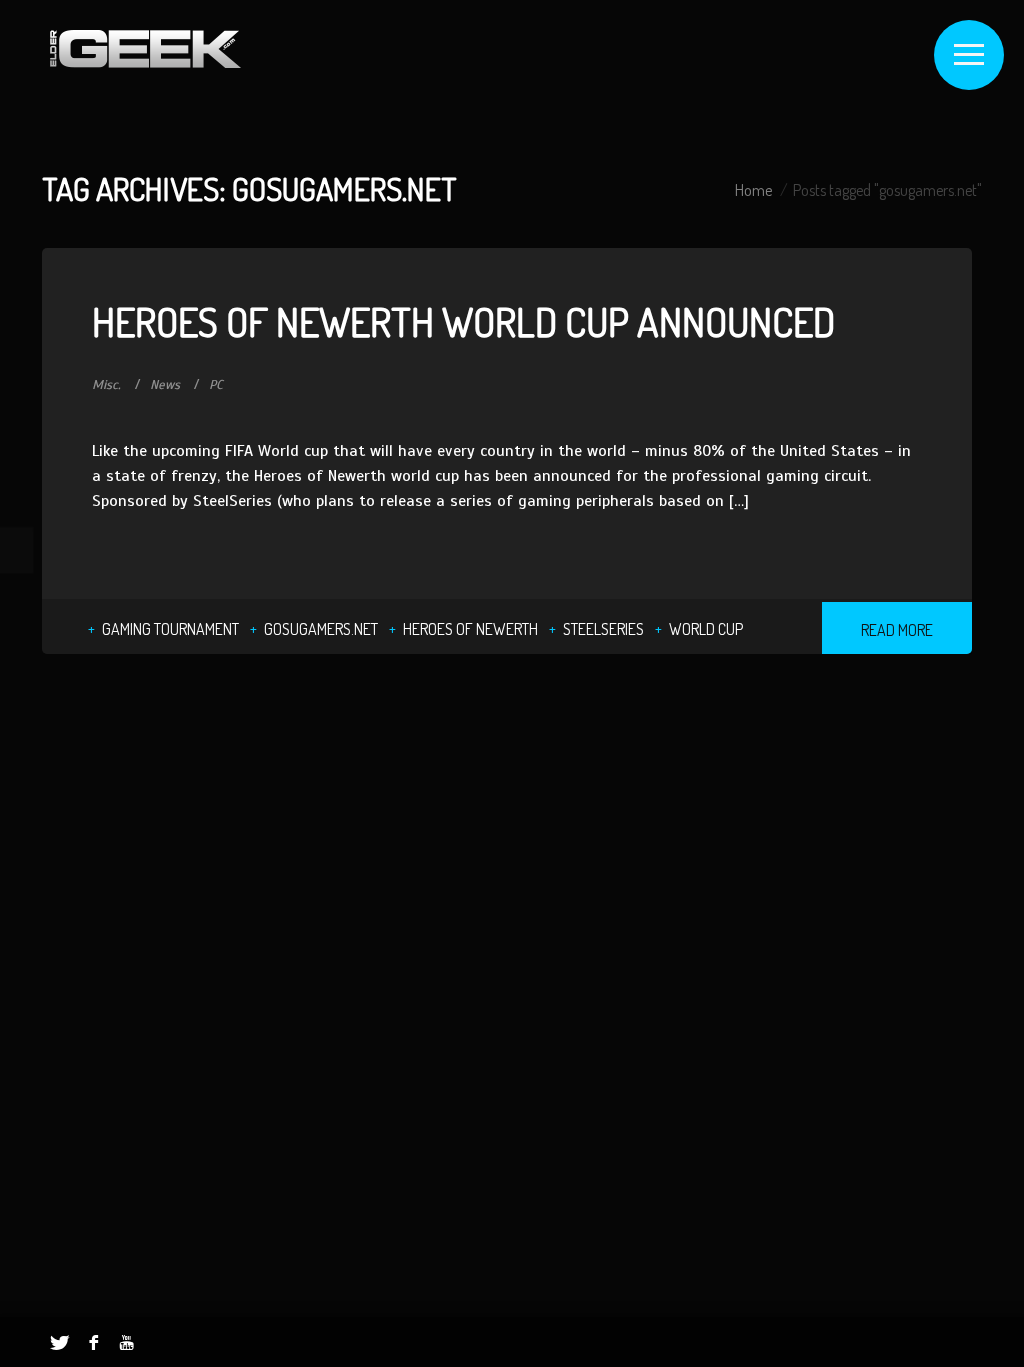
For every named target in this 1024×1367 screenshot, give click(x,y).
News (165, 385)
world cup (706, 629)
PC (216, 385)
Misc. (106, 385)
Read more (897, 630)
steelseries (603, 629)
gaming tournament (170, 629)
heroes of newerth (470, 629)
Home (753, 190)
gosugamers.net (321, 629)
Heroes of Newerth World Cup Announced (463, 321)
